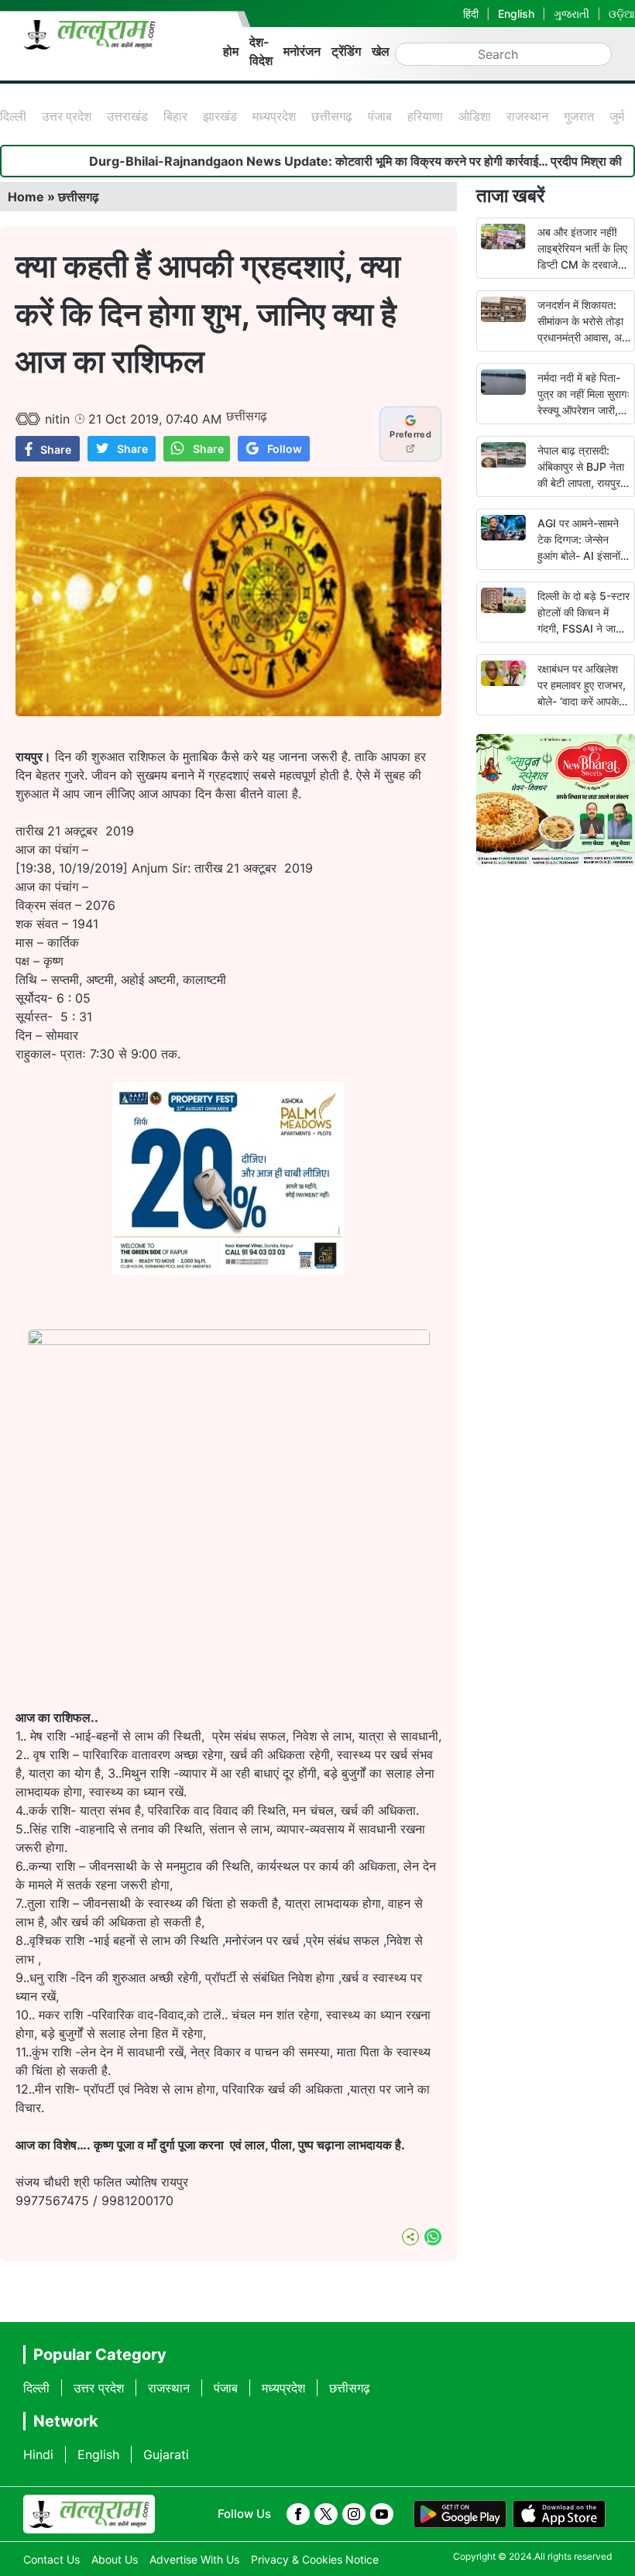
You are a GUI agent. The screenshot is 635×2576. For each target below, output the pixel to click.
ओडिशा (475, 116)
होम (231, 51)
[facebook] (298, 2514)
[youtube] (382, 2514)
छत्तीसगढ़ (332, 116)
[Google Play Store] (460, 2514)
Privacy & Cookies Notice (315, 2559)
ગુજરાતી (571, 14)
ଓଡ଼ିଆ (622, 14)
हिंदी (471, 14)
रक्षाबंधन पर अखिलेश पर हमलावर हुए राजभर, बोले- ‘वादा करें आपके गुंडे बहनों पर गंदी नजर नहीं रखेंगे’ (582, 701)
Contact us (51, 2559)
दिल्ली (13, 116)
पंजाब (380, 116)
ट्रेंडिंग (346, 51)
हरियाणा (425, 116)
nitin (57, 419)
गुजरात (579, 116)
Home (26, 197)
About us (115, 2559)
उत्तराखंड (127, 116)
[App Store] (559, 2514)
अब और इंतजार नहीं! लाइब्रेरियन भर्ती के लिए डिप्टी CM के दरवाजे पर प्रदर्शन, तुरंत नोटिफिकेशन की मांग (582, 264)
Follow (285, 449)
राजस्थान (527, 116)
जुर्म (617, 116)
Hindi (38, 2454)
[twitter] (326, 2514)
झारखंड (220, 116)
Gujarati (166, 2454)
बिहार (175, 116)
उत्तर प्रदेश (67, 116)
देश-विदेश (261, 51)
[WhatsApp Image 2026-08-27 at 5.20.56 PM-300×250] (228, 1271)
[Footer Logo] (89, 2514)
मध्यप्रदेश (274, 116)
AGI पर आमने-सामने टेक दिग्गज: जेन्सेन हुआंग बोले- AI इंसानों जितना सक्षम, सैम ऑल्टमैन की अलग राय (580, 556)
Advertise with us (194, 2559)
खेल (381, 51)
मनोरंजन (302, 51)
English (516, 14)
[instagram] (354, 2514)
